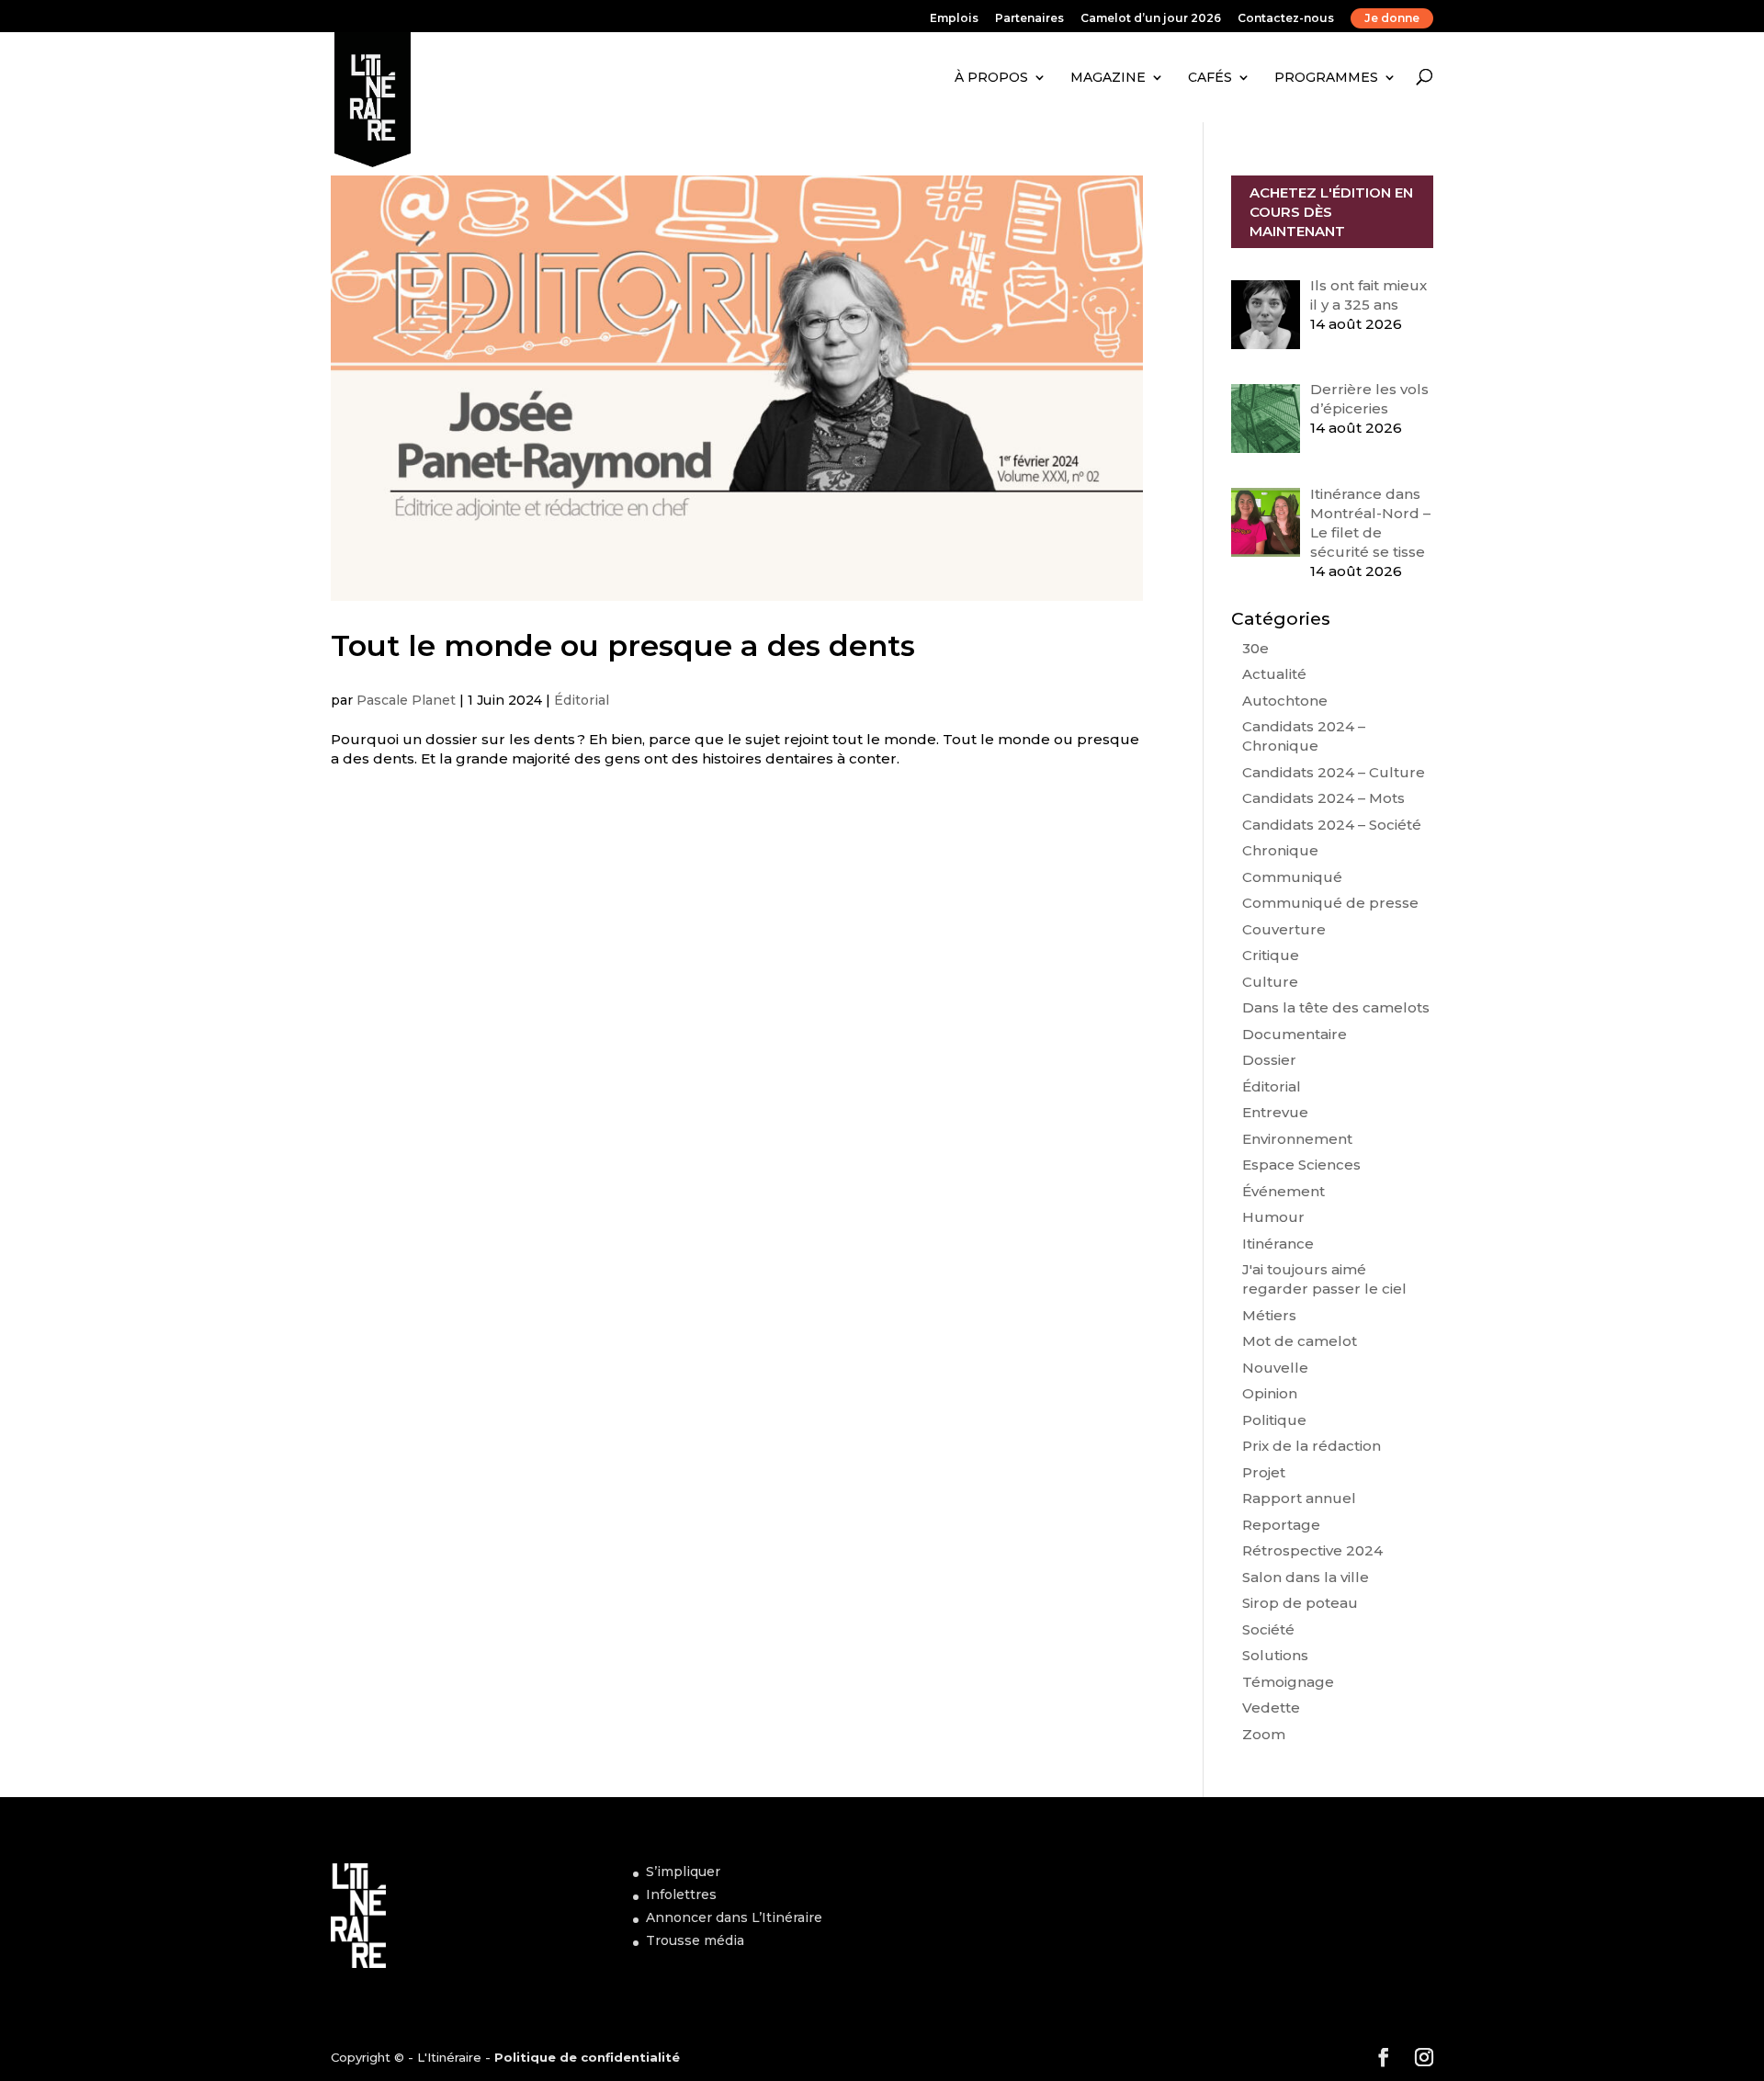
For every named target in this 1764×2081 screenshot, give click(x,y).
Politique (1274, 1420)
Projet (1264, 1472)
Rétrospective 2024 (1312, 1550)
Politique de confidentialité (587, 2057)
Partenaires (1029, 19)
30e (1255, 648)
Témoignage (1288, 1682)
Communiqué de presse (1330, 903)
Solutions (1275, 1655)
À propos (991, 77)
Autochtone (1285, 701)
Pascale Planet (406, 700)
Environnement (1297, 1139)
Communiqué (1292, 877)
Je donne (1392, 18)
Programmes (1326, 77)
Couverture (1284, 929)
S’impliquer (683, 1872)
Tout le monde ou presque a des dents (623, 645)
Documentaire (1295, 1034)
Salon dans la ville (1306, 1577)
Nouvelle (1275, 1368)
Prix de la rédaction (1312, 1446)
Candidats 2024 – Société (1332, 825)
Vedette (1271, 1708)
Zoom (1264, 1734)
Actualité (1274, 674)
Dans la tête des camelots (1336, 1007)
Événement (1283, 1191)
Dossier (1269, 1060)
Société (1268, 1629)
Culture (1270, 982)
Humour (1273, 1217)
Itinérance (1278, 1244)
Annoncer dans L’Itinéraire (734, 1917)
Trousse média (695, 1940)
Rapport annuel (1299, 1498)
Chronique (1280, 850)
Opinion (1270, 1393)
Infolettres (681, 1894)
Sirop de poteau (1300, 1603)
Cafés (1210, 77)
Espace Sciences (1301, 1165)
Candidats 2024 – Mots (1323, 798)
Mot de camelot (1300, 1341)
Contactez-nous (1286, 19)
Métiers (1269, 1315)
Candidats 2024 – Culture (1334, 772)
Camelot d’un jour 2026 (1151, 19)
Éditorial (582, 700)
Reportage (1281, 1525)
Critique (1271, 955)
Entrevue (1275, 1112)
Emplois (954, 19)
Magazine (1108, 77)
